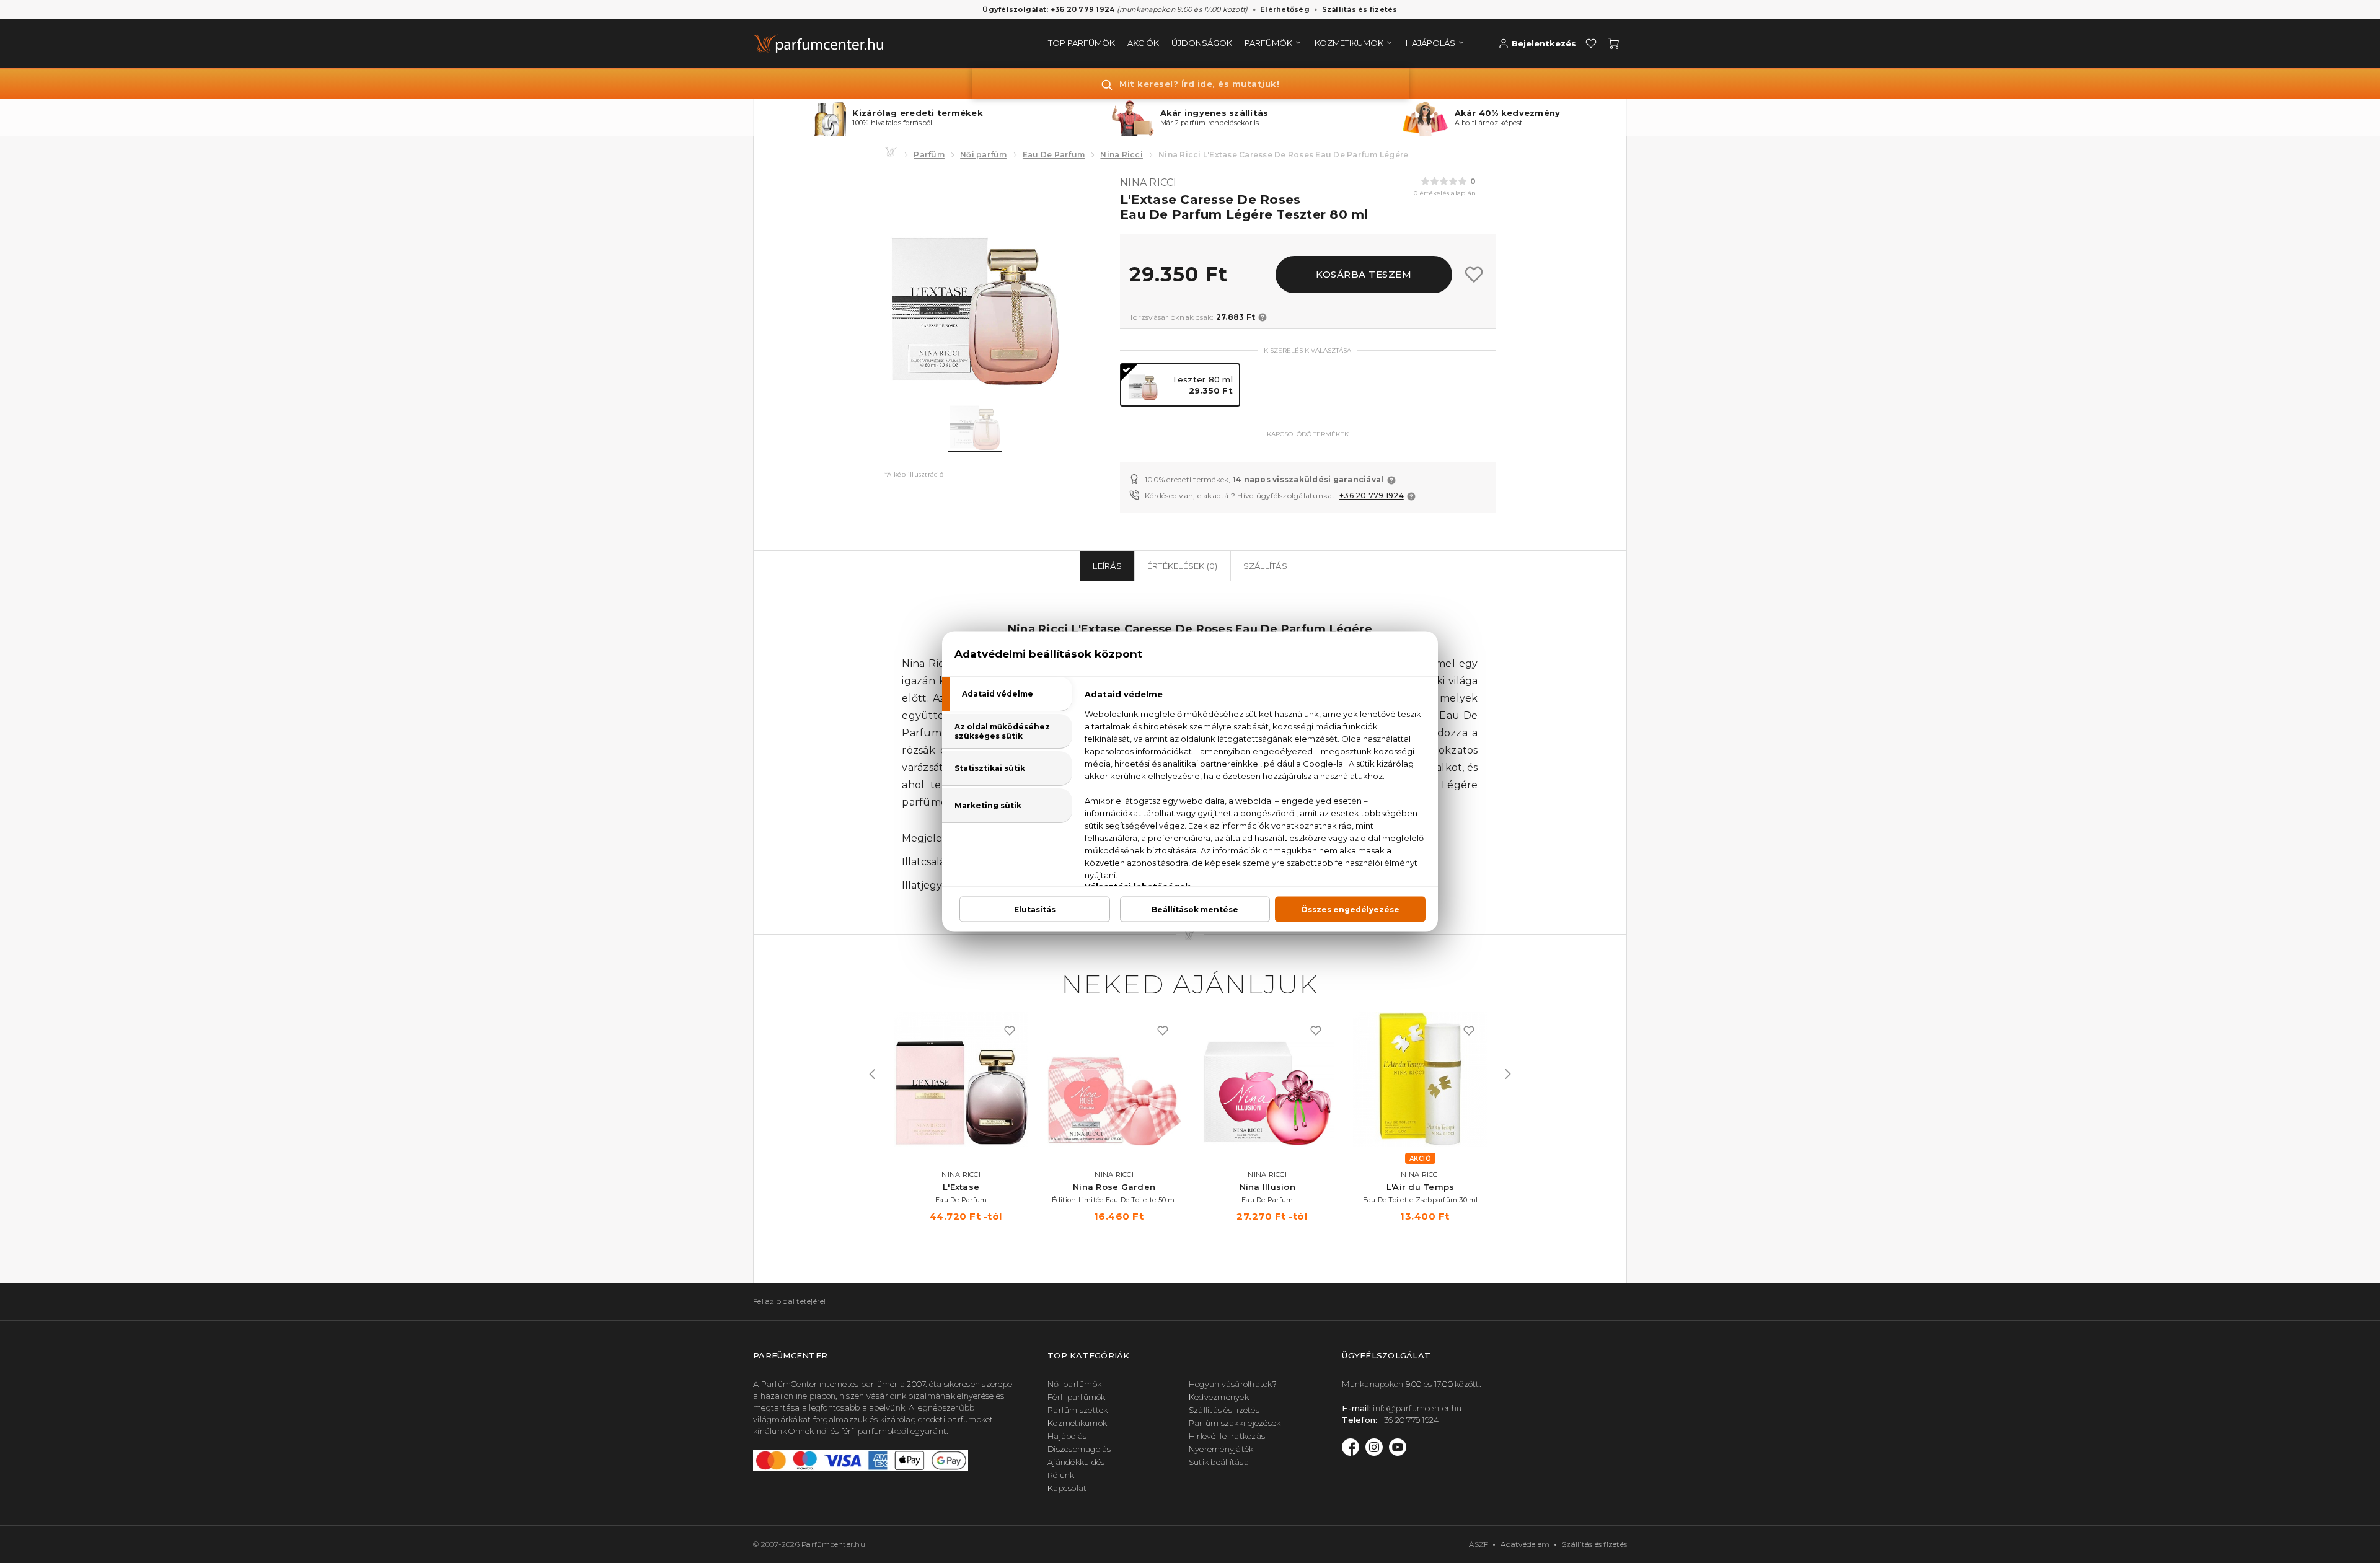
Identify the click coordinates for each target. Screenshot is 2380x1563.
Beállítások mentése (1195, 909)
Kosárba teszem (1364, 274)
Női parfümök (1074, 1384)
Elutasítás (1035, 909)
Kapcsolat (1067, 1488)
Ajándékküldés (1076, 1462)
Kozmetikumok (1077, 1423)
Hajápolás (1067, 1436)
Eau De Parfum (1054, 155)
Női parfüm (984, 155)
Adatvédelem (1525, 1544)
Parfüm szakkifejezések (1235, 1423)
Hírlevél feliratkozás (1227, 1436)
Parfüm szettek (1078, 1410)
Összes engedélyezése (1350, 909)
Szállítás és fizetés (1360, 9)
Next (1508, 1074)
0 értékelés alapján (1445, 193)
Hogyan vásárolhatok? (1233, 1384)
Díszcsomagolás (1079, 1449)
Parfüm (929, 155)
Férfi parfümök (1077, 1397)
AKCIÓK (1143, 43)
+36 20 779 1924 (1372, 495)
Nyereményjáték (1221, 1449)
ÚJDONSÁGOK (1202, 43)
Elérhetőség (1285, 9)
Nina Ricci (1122, 155)
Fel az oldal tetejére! (790, 1301)
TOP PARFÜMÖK (1082, 43)
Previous (872, 1074)
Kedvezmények (1219, 1397)
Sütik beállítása (1219, 1462)
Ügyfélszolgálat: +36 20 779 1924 (1048, 9)
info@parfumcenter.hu (1417, 1408)
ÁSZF (1479, 1544)
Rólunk (1061, 1475)
